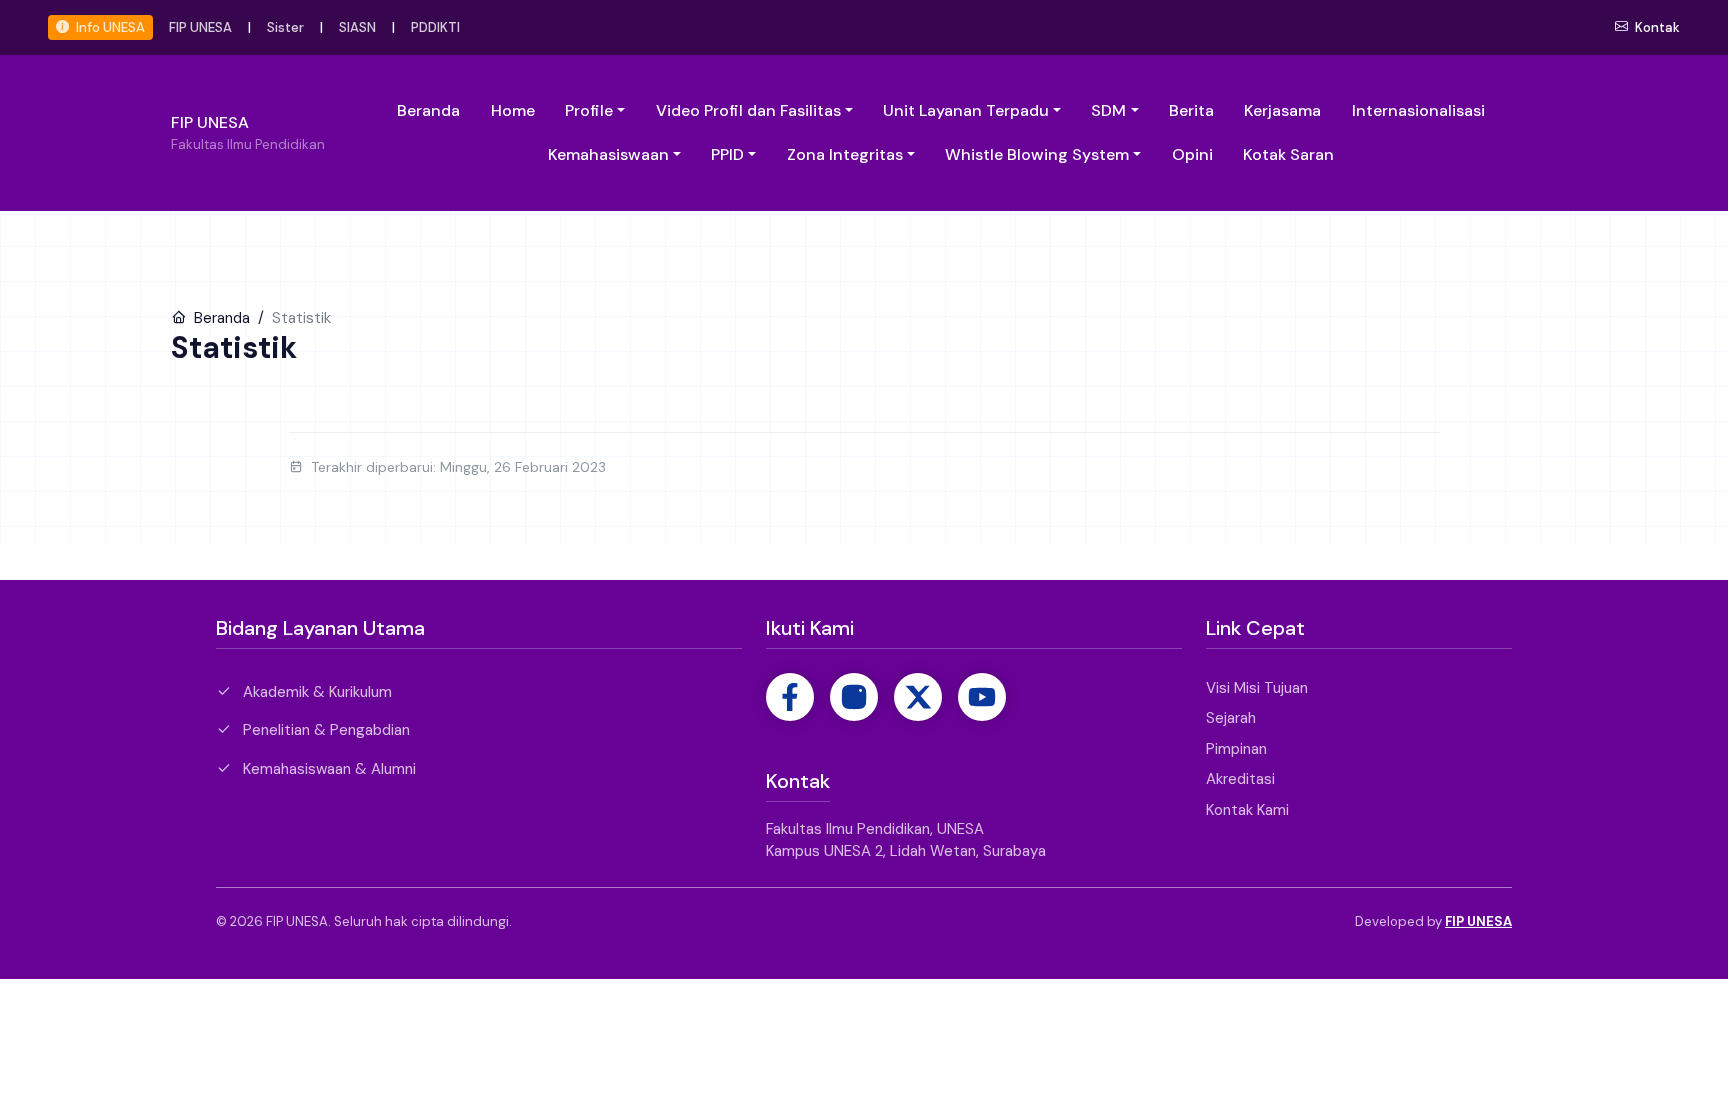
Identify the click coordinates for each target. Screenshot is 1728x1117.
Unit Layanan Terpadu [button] (966, 110)
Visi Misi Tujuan (1257, 688)
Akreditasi (1240, 779)
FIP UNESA (200, 27)
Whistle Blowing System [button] (1037, 154)
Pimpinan (1236, 749)
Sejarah (1231, 718)
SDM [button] (1108, 110)
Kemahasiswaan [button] (608, 154)
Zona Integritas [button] (845, 154)
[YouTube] (982, 697)
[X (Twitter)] (918, 697)
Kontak (1656, 27)
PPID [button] (727, 154)
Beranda (428, 110)
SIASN (357, 27)
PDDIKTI (435, 27)
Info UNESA (109, 27)
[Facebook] (790, 697)
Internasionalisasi (1418, 110)
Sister (285, 27)
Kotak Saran (1288, 154)
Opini (1192, 154)
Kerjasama (1282, 110)
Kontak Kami (1247, 810)
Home (513, 110)
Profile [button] (589, 110)
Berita (1191, 110)
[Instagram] (854, 697)
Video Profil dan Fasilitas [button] (748, 110)
